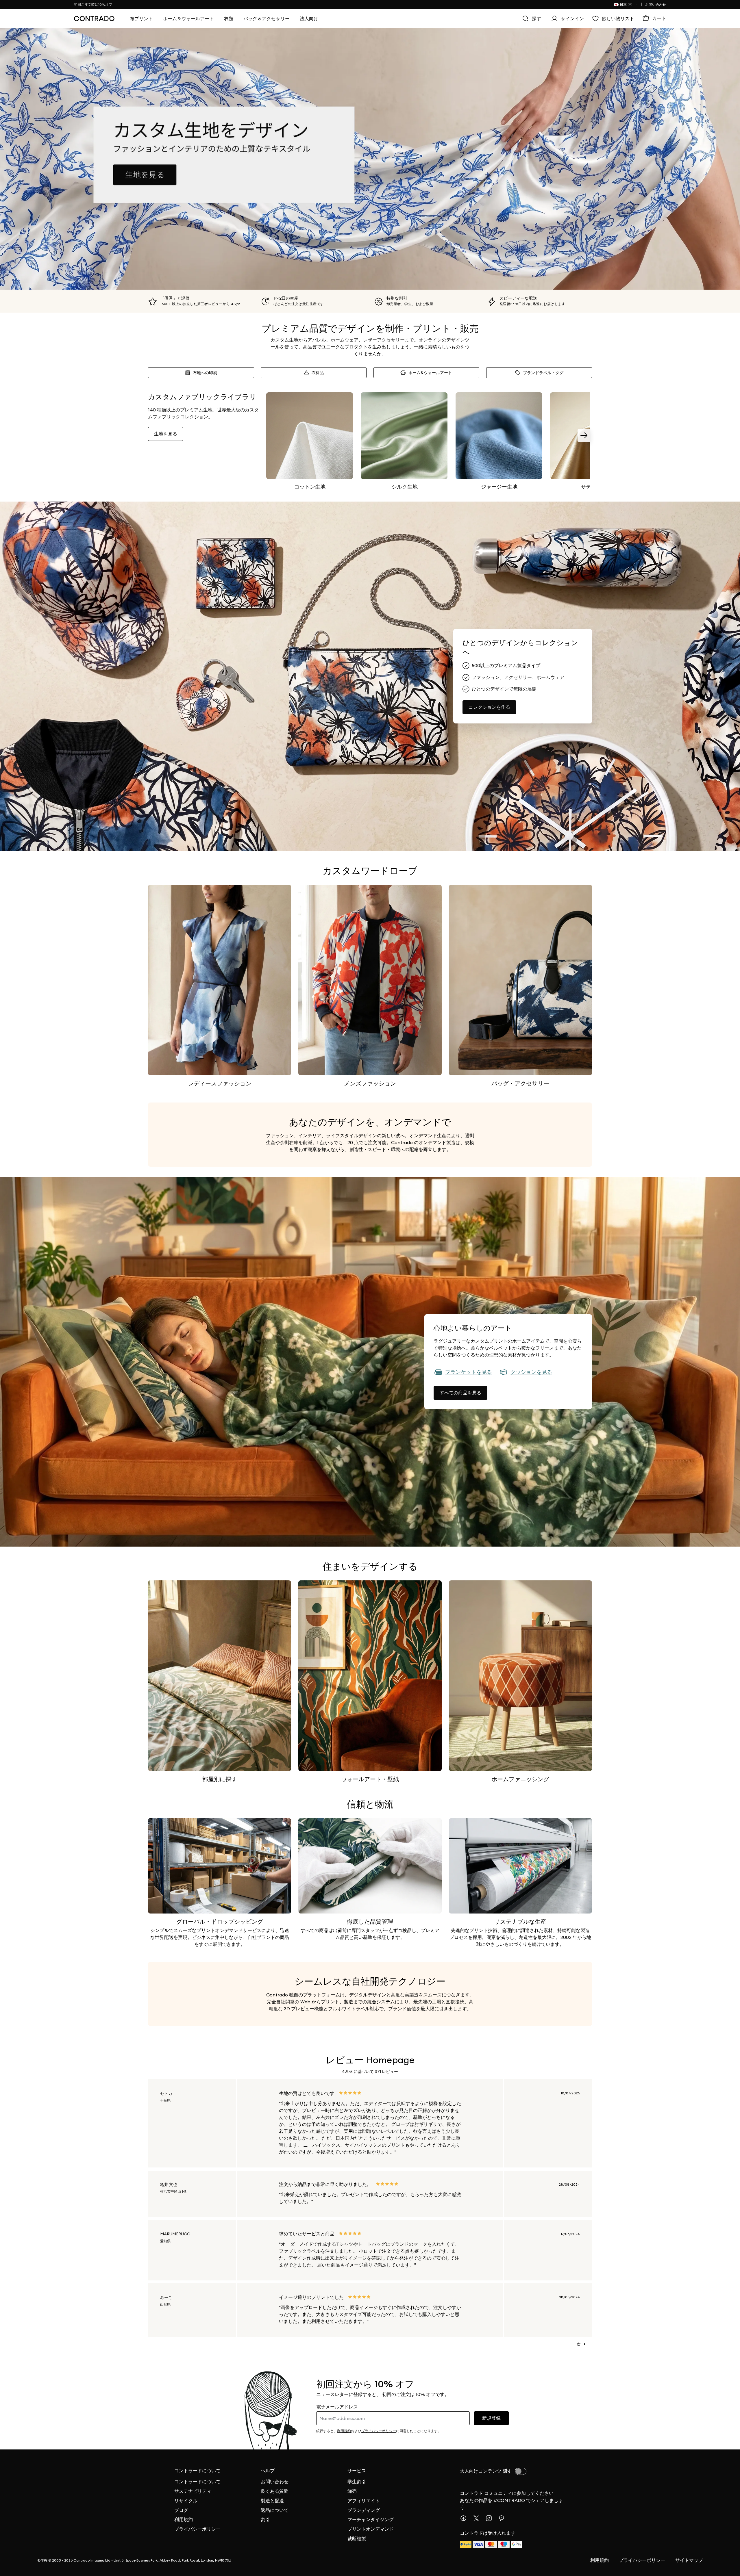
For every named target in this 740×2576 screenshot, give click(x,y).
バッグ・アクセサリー (520, 1083)
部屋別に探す (220, 1779)
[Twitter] (478, 2518)
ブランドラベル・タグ (543, 373)
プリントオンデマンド (371, 2529)
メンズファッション (370, 1083)
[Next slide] (584, 435)
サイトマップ (689, 2560)
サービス (357, 2471)
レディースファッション (220, 1083)
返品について (275, 2510)
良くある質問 (275, 2491)
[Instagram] (491, 2518)
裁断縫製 (357, 2538)
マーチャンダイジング (371, 2519)
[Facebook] (466, 2518)
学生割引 (357, 2482)
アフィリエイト (364, 2501)
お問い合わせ (656, 4)
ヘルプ (268, 2471)
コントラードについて (197, 2471)
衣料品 (318, 373)
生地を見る (166, 434)
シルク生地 (405, 487)
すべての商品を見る (460, 1393)
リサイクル (186, 2501)
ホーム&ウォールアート (430, 373)
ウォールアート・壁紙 (370, 1779)
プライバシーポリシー (197, 2529)
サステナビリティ (193, 2491)
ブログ (181, 2510)
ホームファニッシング (520, 1779)
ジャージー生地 (499, 487)
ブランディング (364, 2510)
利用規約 (184, 2519)
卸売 (352, 2491)
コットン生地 (310, 487)
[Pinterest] (504, 2518)
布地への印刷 (205, 373)
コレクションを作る (489, 707)
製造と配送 (272, 2501)
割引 (265, 2519)
